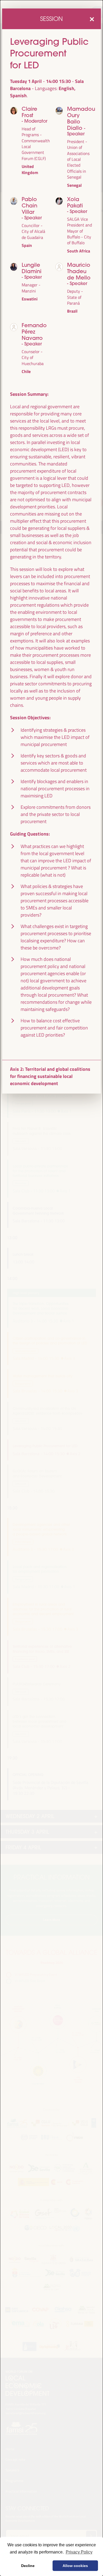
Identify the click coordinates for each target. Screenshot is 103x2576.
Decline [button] (28, 2566)
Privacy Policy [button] (79, 2552)
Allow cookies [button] (75, 2566)
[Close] (92, 19)
